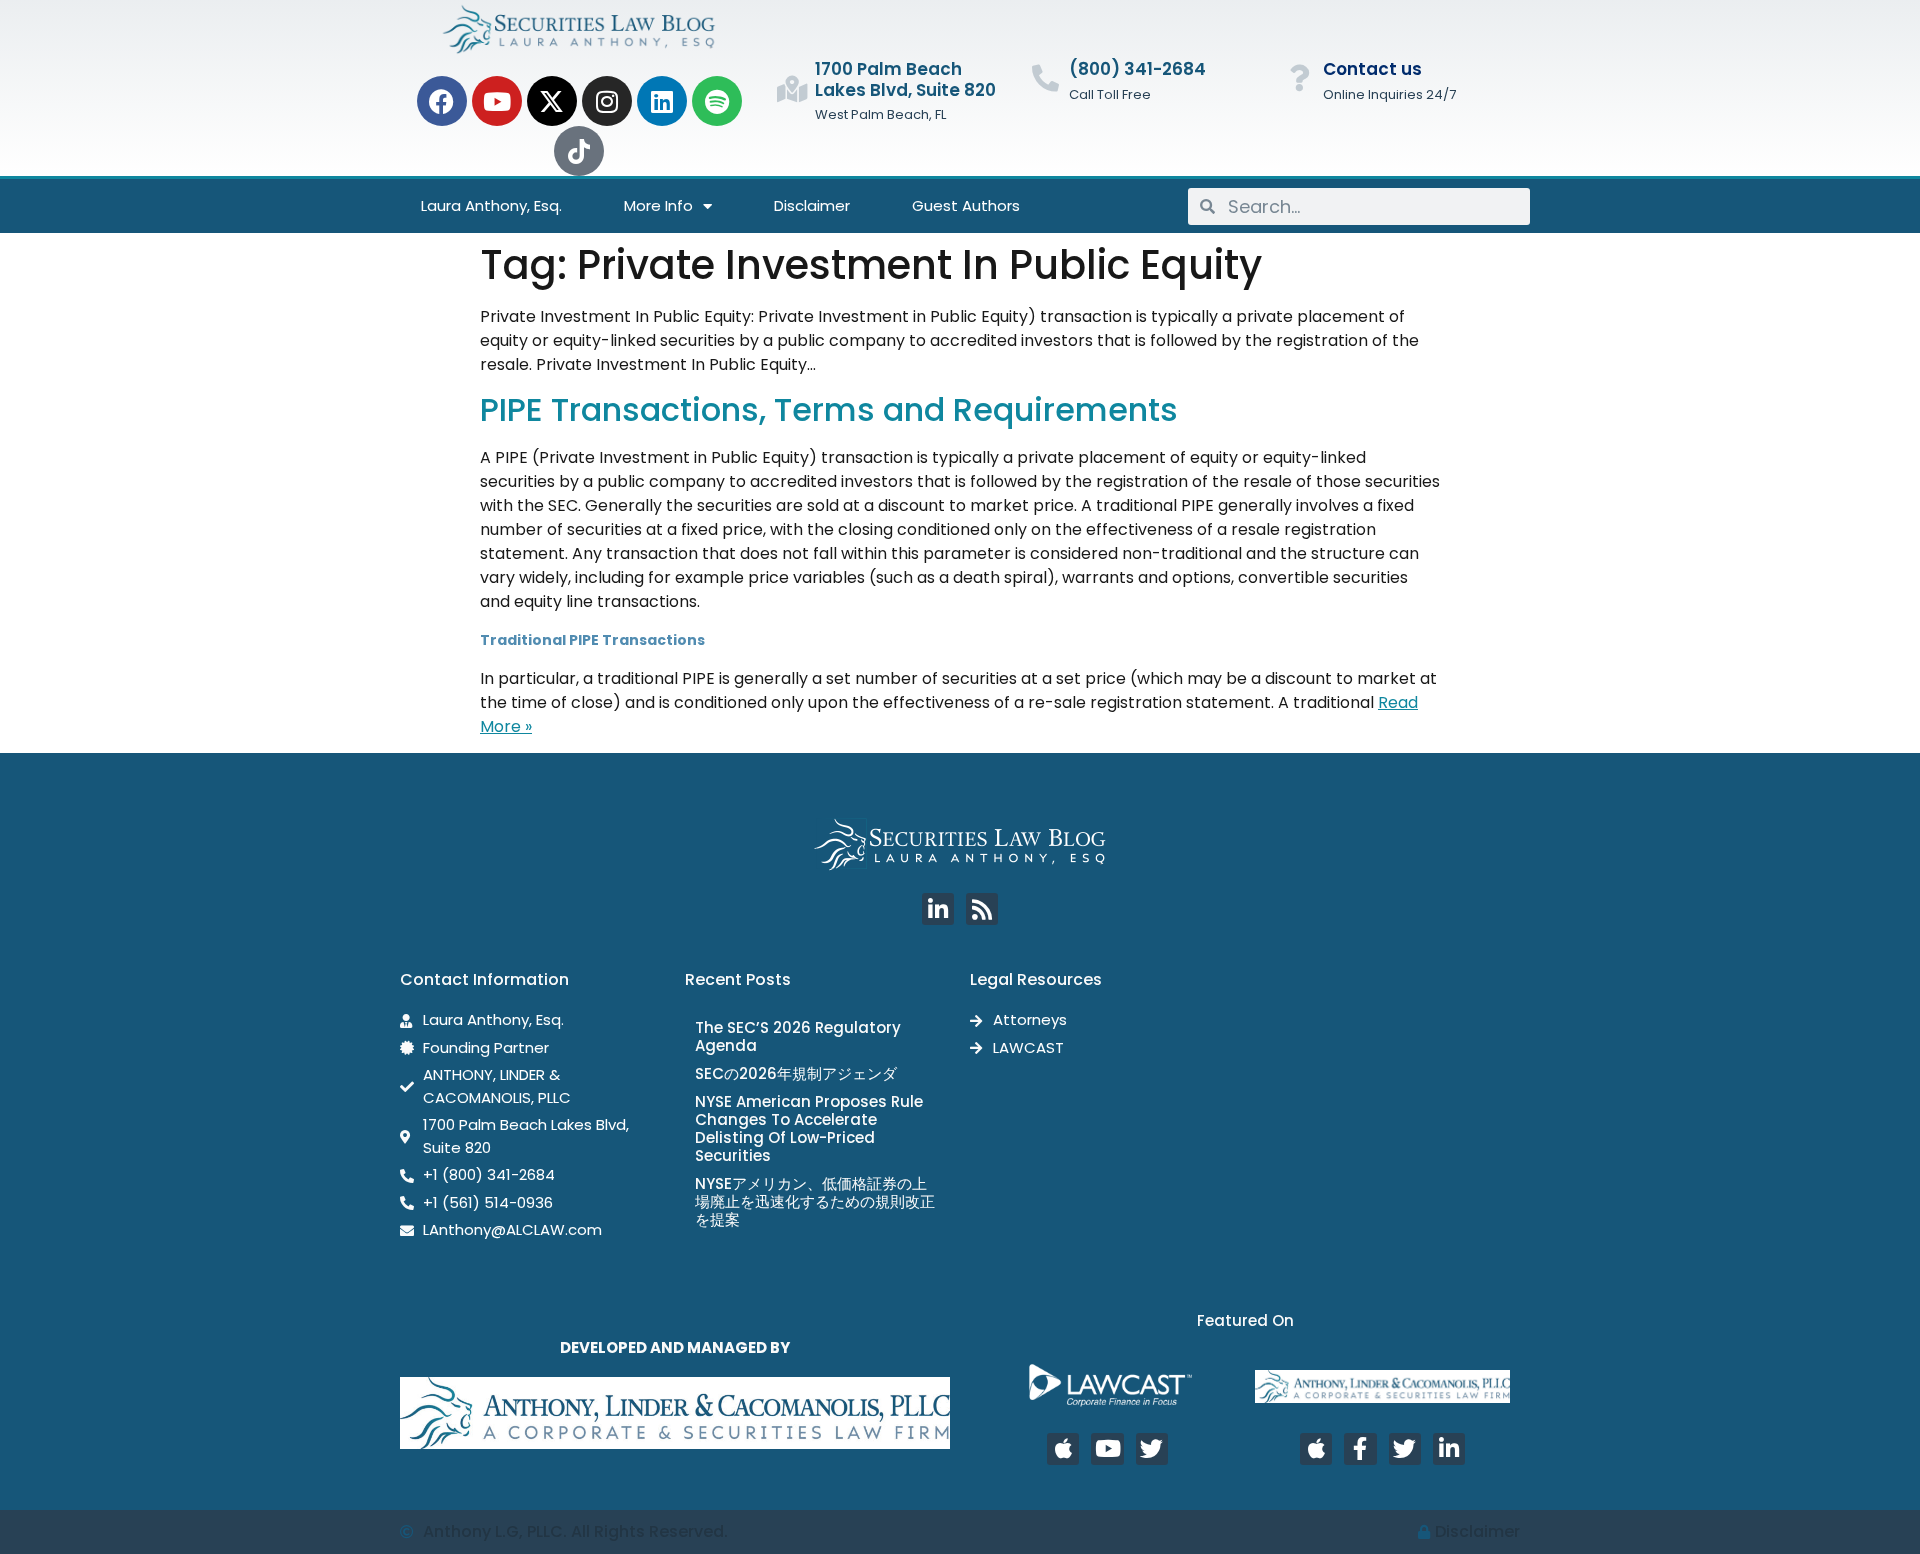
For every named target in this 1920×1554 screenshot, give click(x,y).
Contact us (1372, 69)
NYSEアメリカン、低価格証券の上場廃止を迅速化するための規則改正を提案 (815, 1201)
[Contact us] (1299, 77)
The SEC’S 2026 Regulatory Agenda (798, 1036)
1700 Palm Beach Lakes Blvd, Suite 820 (905, 79)
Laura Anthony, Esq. (491, 205)
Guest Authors (966, 205)
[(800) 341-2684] (1045, 77)
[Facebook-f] (1360, 1449)
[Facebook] (442, 101)
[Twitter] (1152, 1449)
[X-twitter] (552, 101)
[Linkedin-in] (938, 909)
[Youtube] (497, 101)
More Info (658, 205)
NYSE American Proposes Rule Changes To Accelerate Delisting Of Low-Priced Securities (809, 1128)
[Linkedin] (662, 101)
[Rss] (982, 909)
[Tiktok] (579, 151)
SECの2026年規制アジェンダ (796, 1073)
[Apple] (1063, 1449)
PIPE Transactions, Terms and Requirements (829, 409)
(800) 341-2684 (1137, 69)
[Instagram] (607, 101)
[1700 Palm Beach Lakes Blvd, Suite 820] (791, 88)
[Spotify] (717, 101)
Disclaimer (812, 205)
